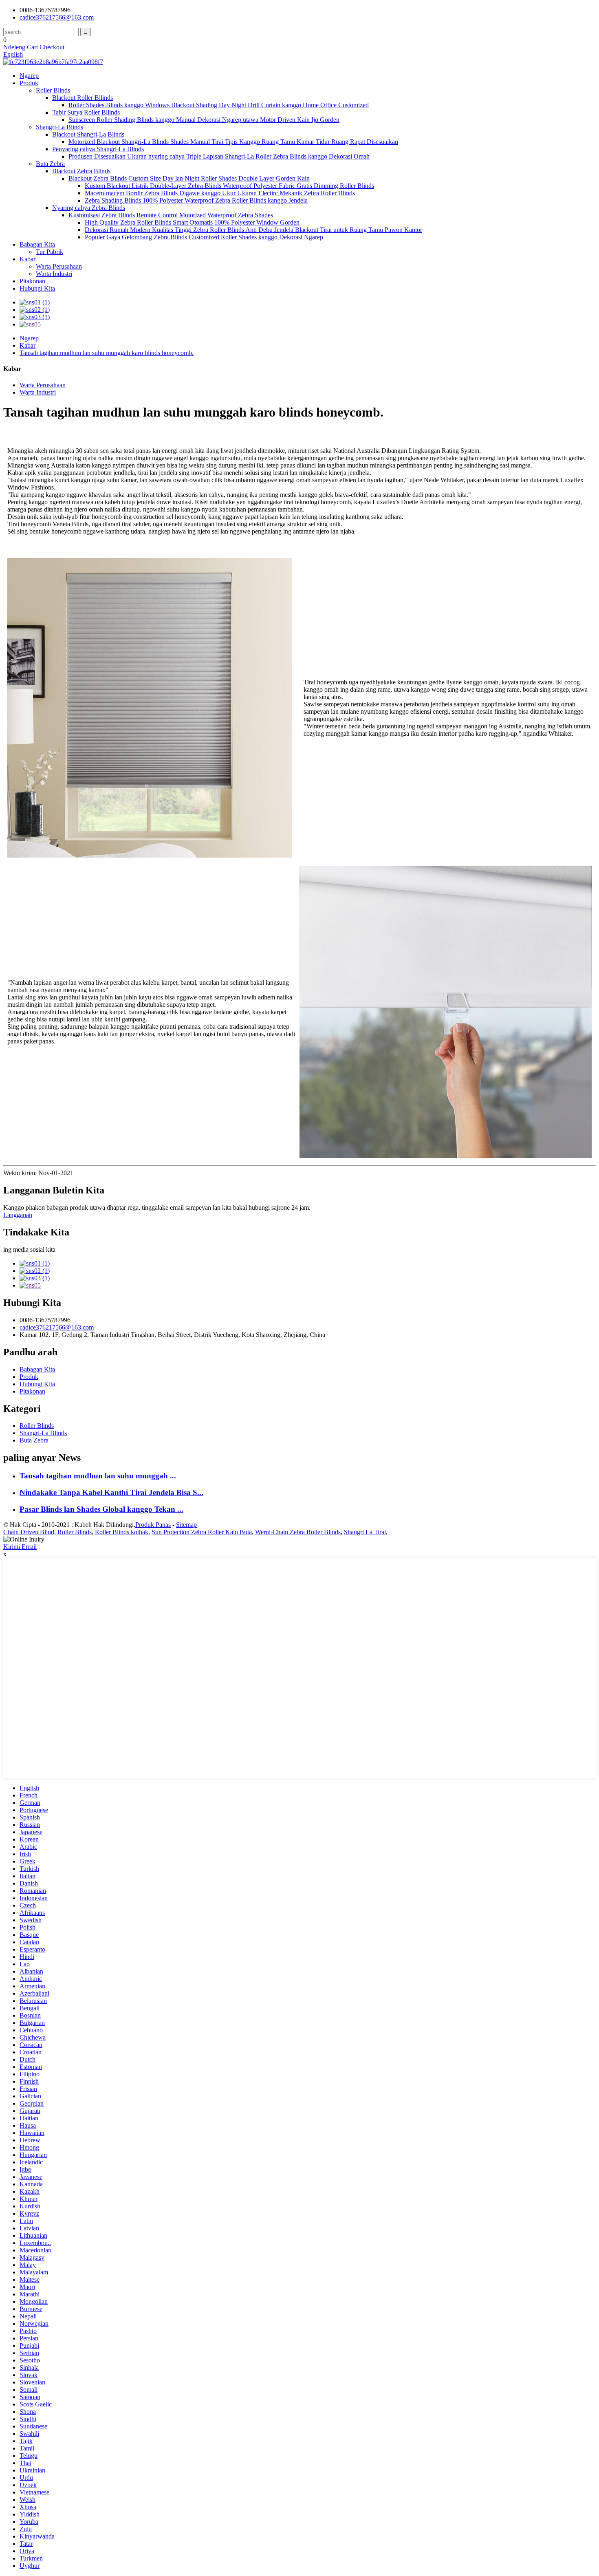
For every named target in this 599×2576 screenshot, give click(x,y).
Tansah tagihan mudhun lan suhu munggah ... (98, 1476)
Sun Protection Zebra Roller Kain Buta (202, 1532)
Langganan (18, 1215)
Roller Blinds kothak (122, 1532)
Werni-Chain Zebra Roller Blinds (298, 1532)
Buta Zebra (50, 164)
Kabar (28, 259)
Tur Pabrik (50, 252)
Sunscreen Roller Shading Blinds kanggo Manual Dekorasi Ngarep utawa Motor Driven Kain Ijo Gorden (204, 120)
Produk (29, 83)
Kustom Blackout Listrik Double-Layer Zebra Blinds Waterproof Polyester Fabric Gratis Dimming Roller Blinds (229, 186)
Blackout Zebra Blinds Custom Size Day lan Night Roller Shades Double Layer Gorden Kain (189, 178)
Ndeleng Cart (21, 47)
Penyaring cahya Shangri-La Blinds (98, 149)
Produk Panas (153, 1525)
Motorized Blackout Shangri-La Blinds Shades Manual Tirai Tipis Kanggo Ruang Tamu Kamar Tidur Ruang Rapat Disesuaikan (233, 142)
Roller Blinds (53, 90)
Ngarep (29, 76)
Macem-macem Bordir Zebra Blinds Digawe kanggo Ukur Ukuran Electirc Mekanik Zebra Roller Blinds (220, 193)
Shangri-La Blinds (59, 127)
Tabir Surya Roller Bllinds (86, 112)
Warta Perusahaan (59, 266)
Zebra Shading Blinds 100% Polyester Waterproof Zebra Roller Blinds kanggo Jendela (196, 200)
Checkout (52, 47)
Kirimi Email (20, 1547)
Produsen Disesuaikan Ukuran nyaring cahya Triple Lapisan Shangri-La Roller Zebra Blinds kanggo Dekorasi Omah (219, 156)
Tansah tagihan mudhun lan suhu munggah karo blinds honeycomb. (107, 353)
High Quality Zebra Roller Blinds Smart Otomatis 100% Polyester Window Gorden (192, 222)
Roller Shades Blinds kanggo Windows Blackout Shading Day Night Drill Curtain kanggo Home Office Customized (219, 105)
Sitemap (186, 1525)
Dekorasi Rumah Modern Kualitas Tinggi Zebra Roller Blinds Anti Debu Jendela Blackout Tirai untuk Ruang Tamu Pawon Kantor (253, 230)
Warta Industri (54, 274)
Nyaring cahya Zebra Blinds (89, 208)
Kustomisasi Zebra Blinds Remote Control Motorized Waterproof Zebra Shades (171, 215)
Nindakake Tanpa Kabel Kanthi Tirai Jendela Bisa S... (111, 1492)
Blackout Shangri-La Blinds (88, 134)
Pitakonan (32, 281)
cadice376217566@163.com (57, 17)
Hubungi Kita (37, 288)
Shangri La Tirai (365, 1532)
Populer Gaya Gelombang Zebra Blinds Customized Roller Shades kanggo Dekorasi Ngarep (204, 237)
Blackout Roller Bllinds (83, 98)
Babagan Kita (37, 244)
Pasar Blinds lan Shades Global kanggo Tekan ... (101, 1509)
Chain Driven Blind (29, 1532)
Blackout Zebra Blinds (81, 171)
